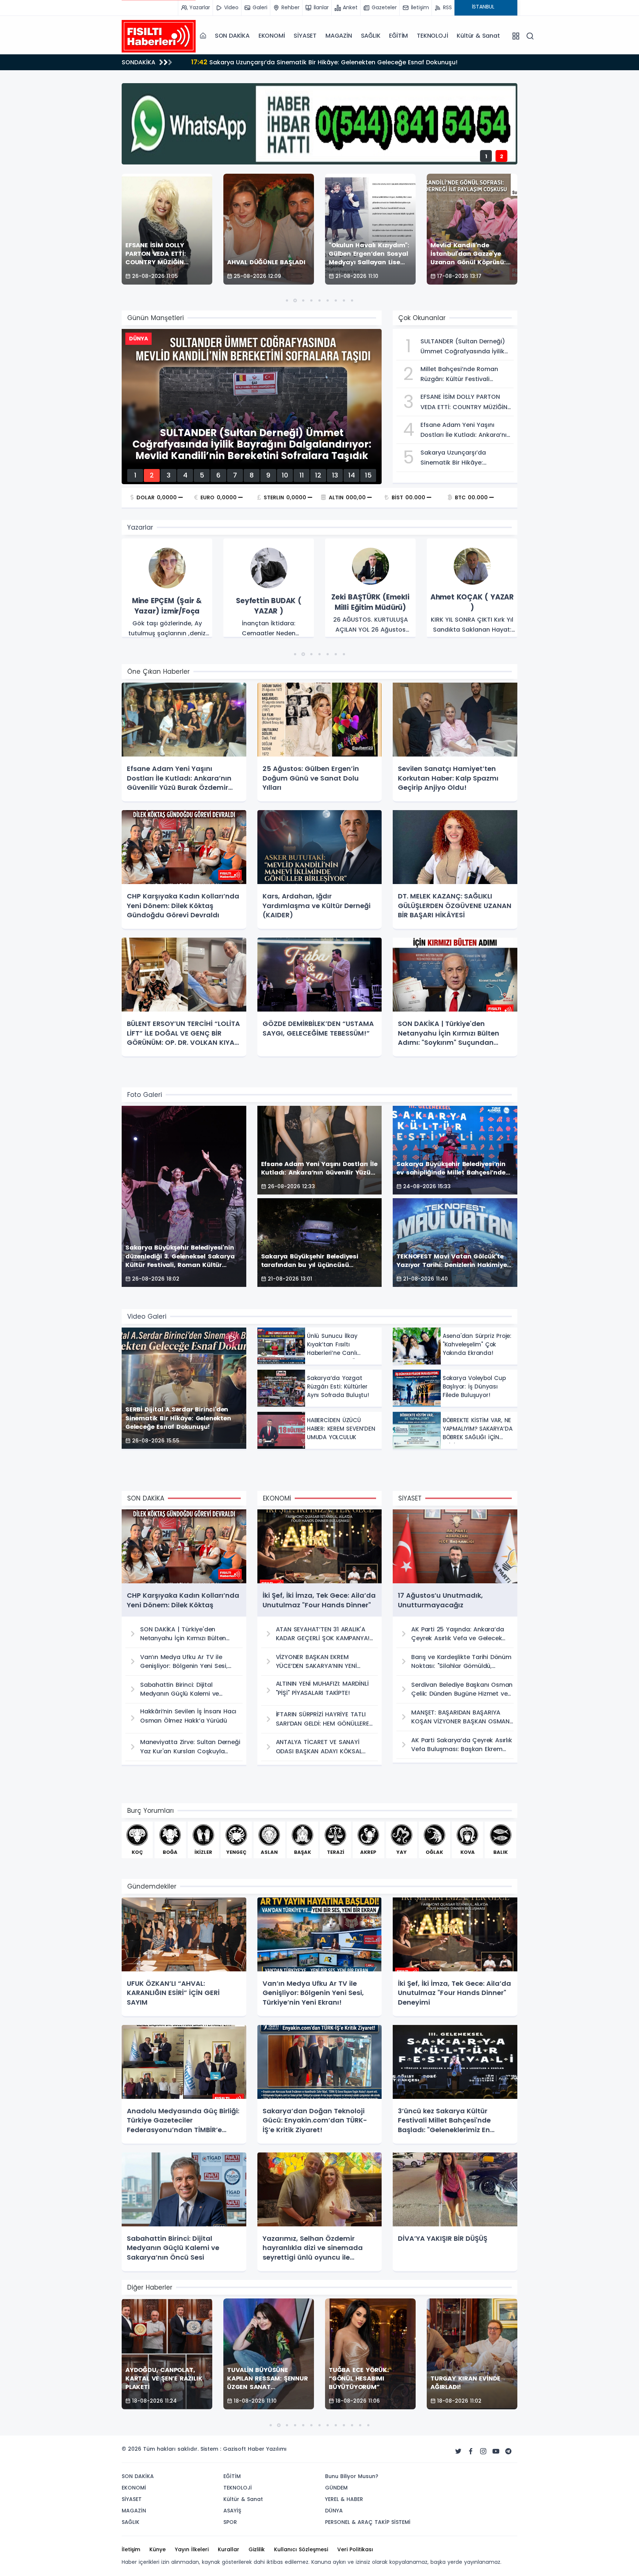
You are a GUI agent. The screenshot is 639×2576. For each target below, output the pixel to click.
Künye (158, 2549)
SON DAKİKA (232, 36)
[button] (287, 300)
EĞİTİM (398, 36)
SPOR (230, 2522)
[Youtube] (496, 2451)
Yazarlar (140, 527)
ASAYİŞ (232, 2511)
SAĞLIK (371, 36)
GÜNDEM (336, 2488)
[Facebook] (471, 2451)
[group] (167, 588)
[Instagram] (483, 2451)
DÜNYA (334, 2511)
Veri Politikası (355, 2549)
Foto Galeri (145, 1095)
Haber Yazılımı (267, 2449)
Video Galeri (147, 1316)
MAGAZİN (339, 36)
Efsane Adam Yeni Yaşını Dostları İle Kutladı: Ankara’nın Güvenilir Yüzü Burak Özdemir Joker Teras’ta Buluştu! (351, 64)
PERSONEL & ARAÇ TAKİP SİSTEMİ (368, 2522)
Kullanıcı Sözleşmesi (301, 2549)
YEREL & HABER (344, 2499)
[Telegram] (508, 2451)
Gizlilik (257, 2549)
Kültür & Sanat (478, 36)
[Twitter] (458, 2451)
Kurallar (229, 2549)
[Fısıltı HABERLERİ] (159, 36)
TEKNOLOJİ (432, 36)
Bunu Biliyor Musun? (352, 2476)
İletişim (131, 2549)
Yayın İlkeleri (192, 2549)
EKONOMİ (272, 36)
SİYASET (305, 36)
